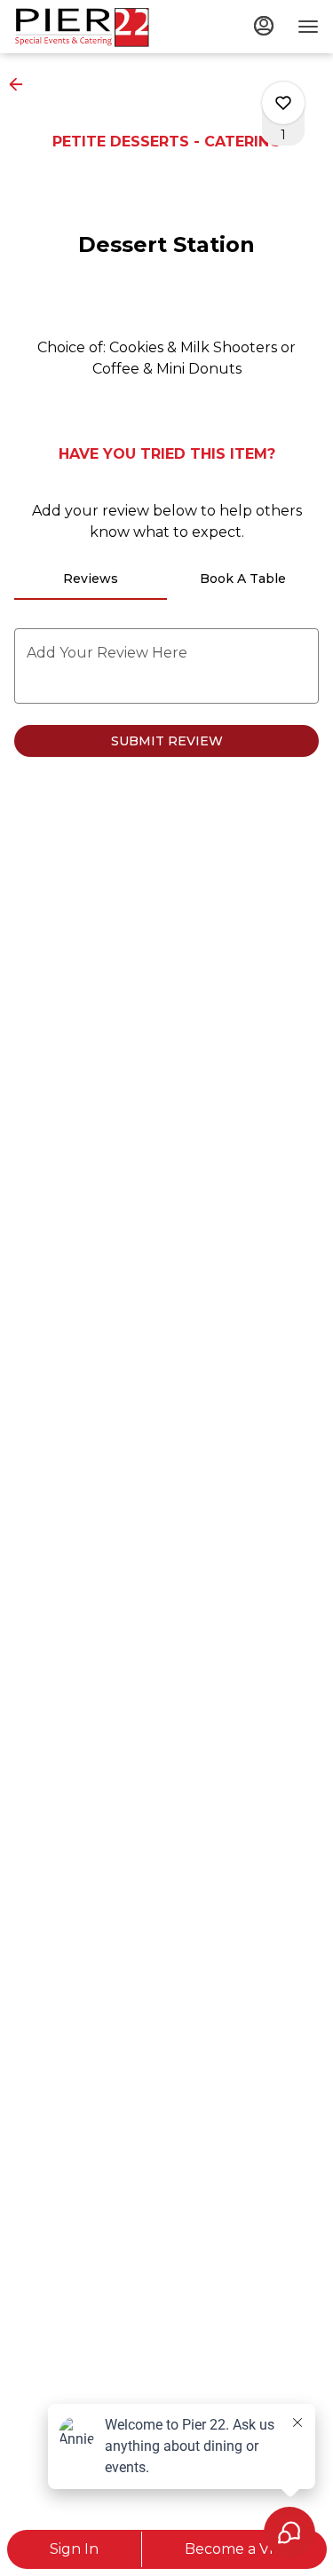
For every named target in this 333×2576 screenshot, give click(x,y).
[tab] (91, 579)
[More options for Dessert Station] (283, 103)
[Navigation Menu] (308, 27)
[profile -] (264, 26)
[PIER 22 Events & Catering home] (94, 27)
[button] (21, 84)
